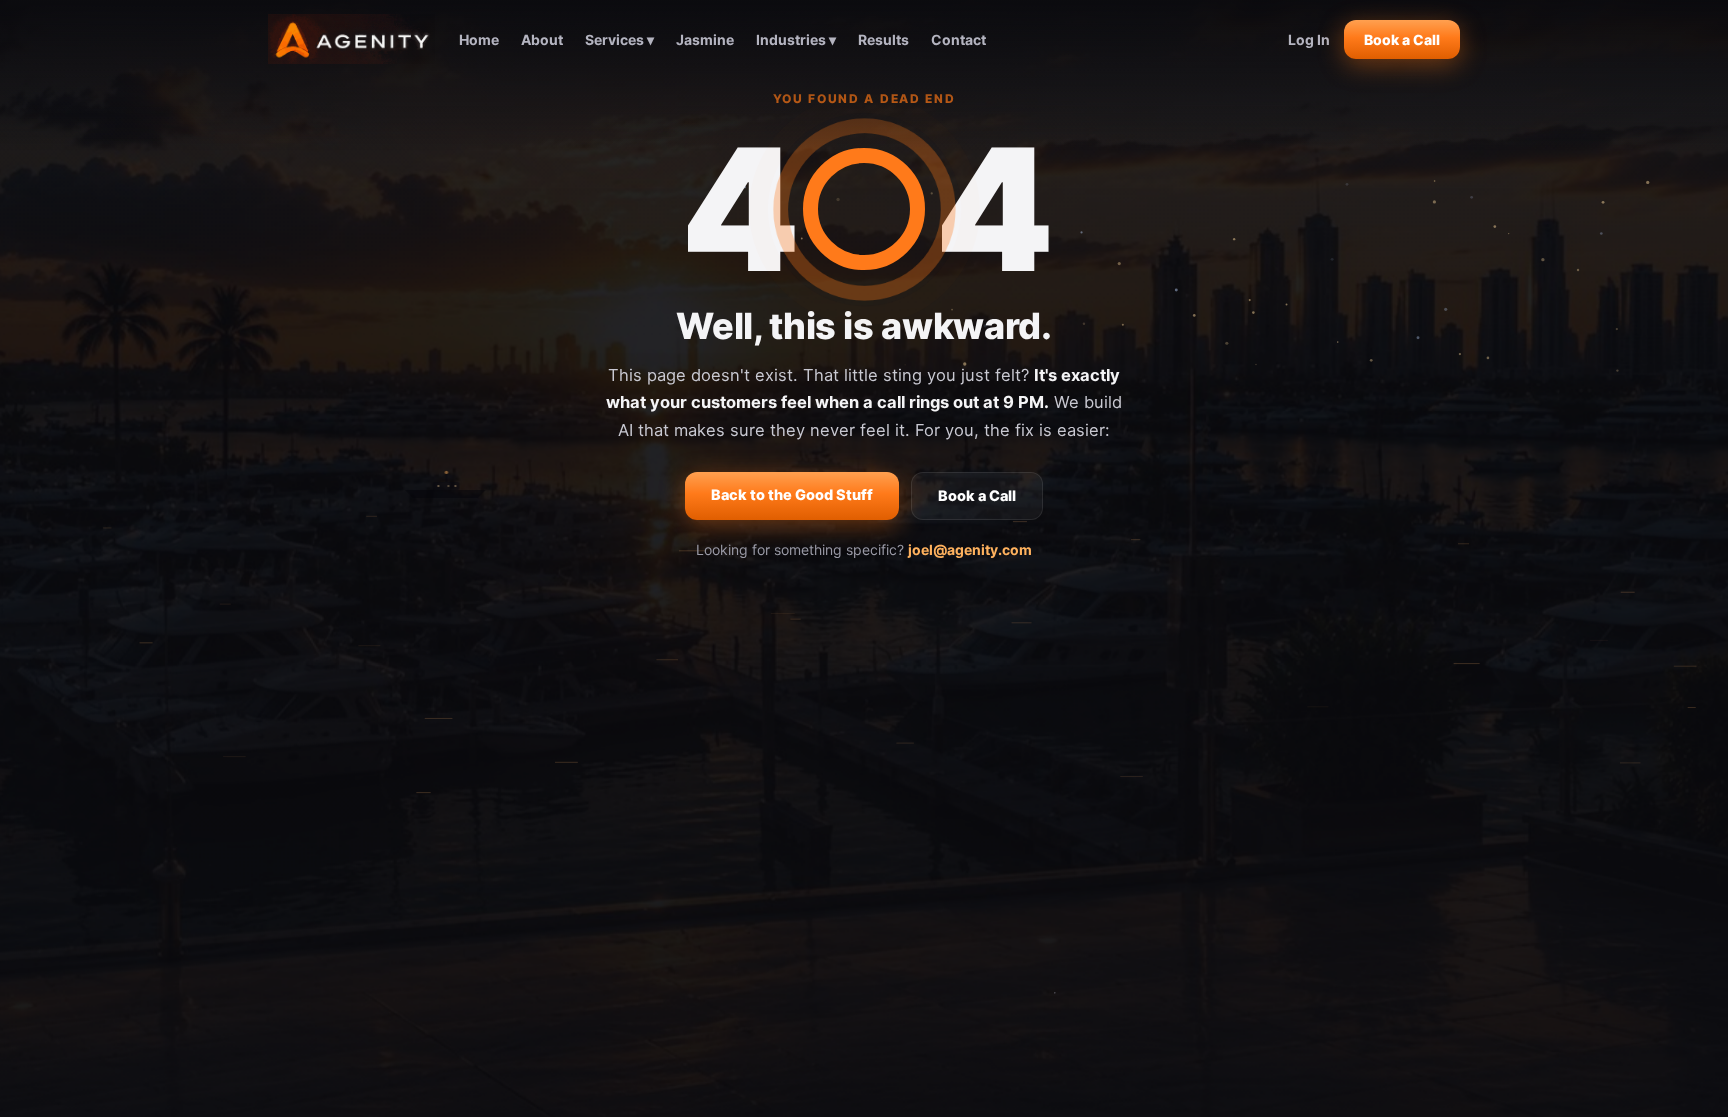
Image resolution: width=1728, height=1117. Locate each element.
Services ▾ (619, 39)
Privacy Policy (1003, 992)
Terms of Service (1117, 992)
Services (756, 718)
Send (1303, 883)
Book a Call (1402, 39)
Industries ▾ (796, 39)
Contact (958, 39)
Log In (1309, 39)
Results (883, 39)
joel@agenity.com (970, 549)
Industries (756, 745)
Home (479, 39)
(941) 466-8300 (1018, 664)
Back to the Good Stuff (792, 495)
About (542, 39)
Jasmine (705, 39)
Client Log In (1018, 718)
